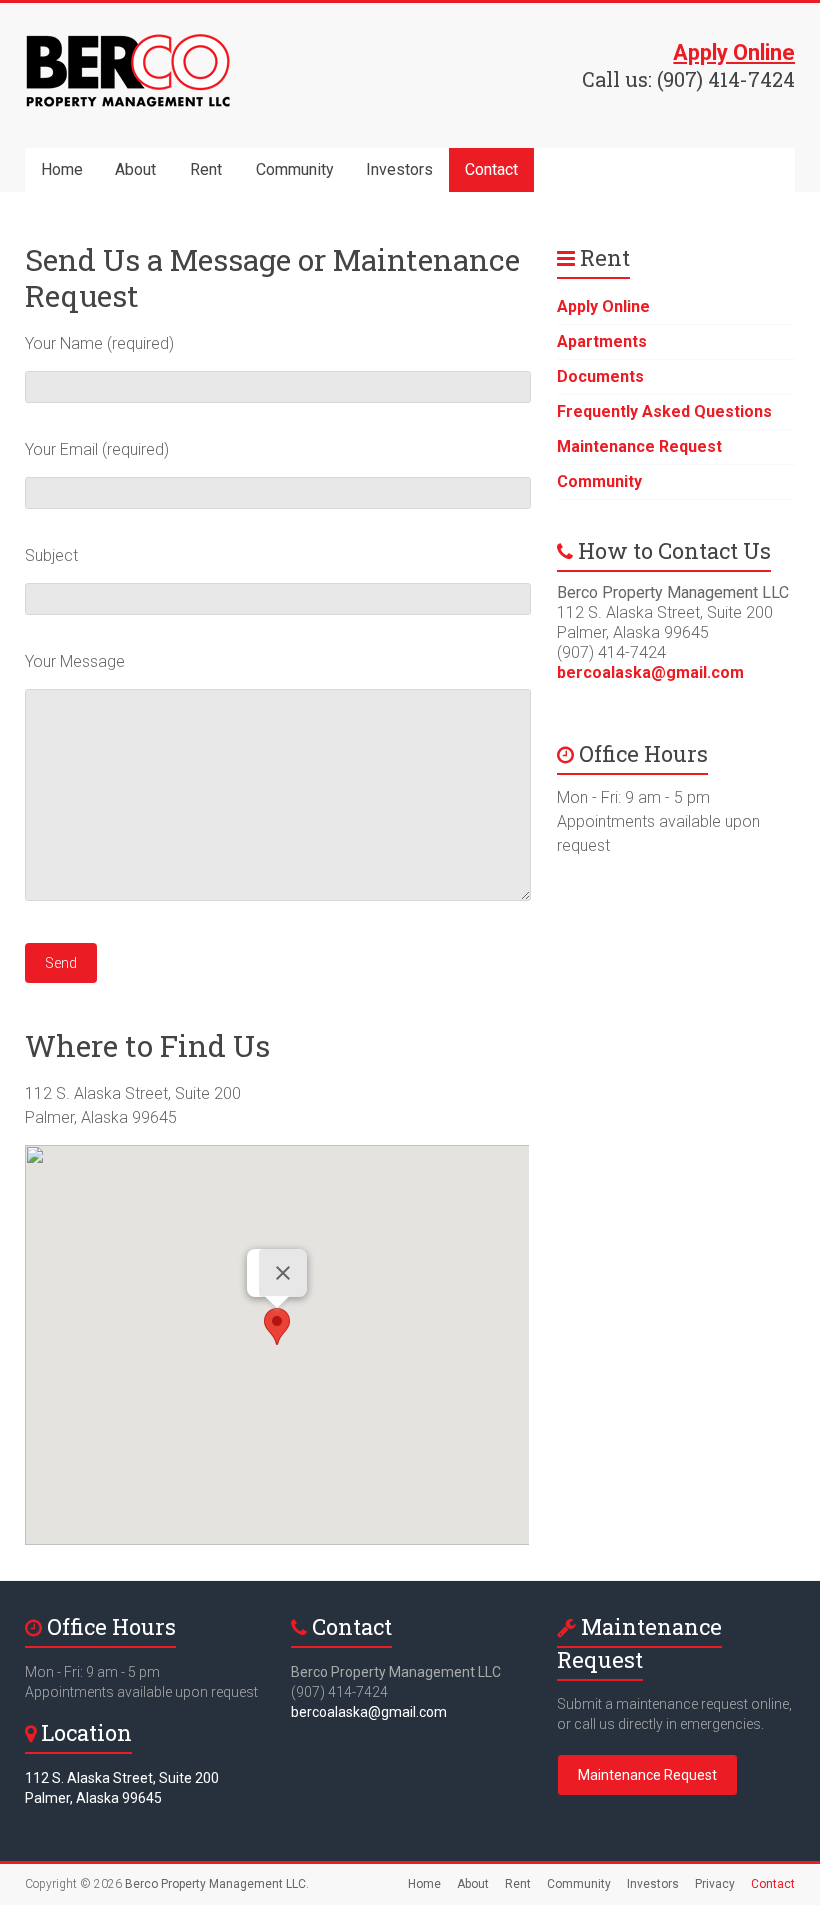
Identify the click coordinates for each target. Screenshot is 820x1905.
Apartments (602, 341)
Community (295, 169)
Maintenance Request (639, 446)
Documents (600, 376)
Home (62, 169)
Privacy (715, 1884)
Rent (206, 169)
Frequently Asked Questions (664, 411)
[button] (277, 1326)
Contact (491, 169)
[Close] (283, 1273)
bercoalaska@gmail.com (650, 672)
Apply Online (603, 306)
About (135, 169)
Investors (399, 169)
